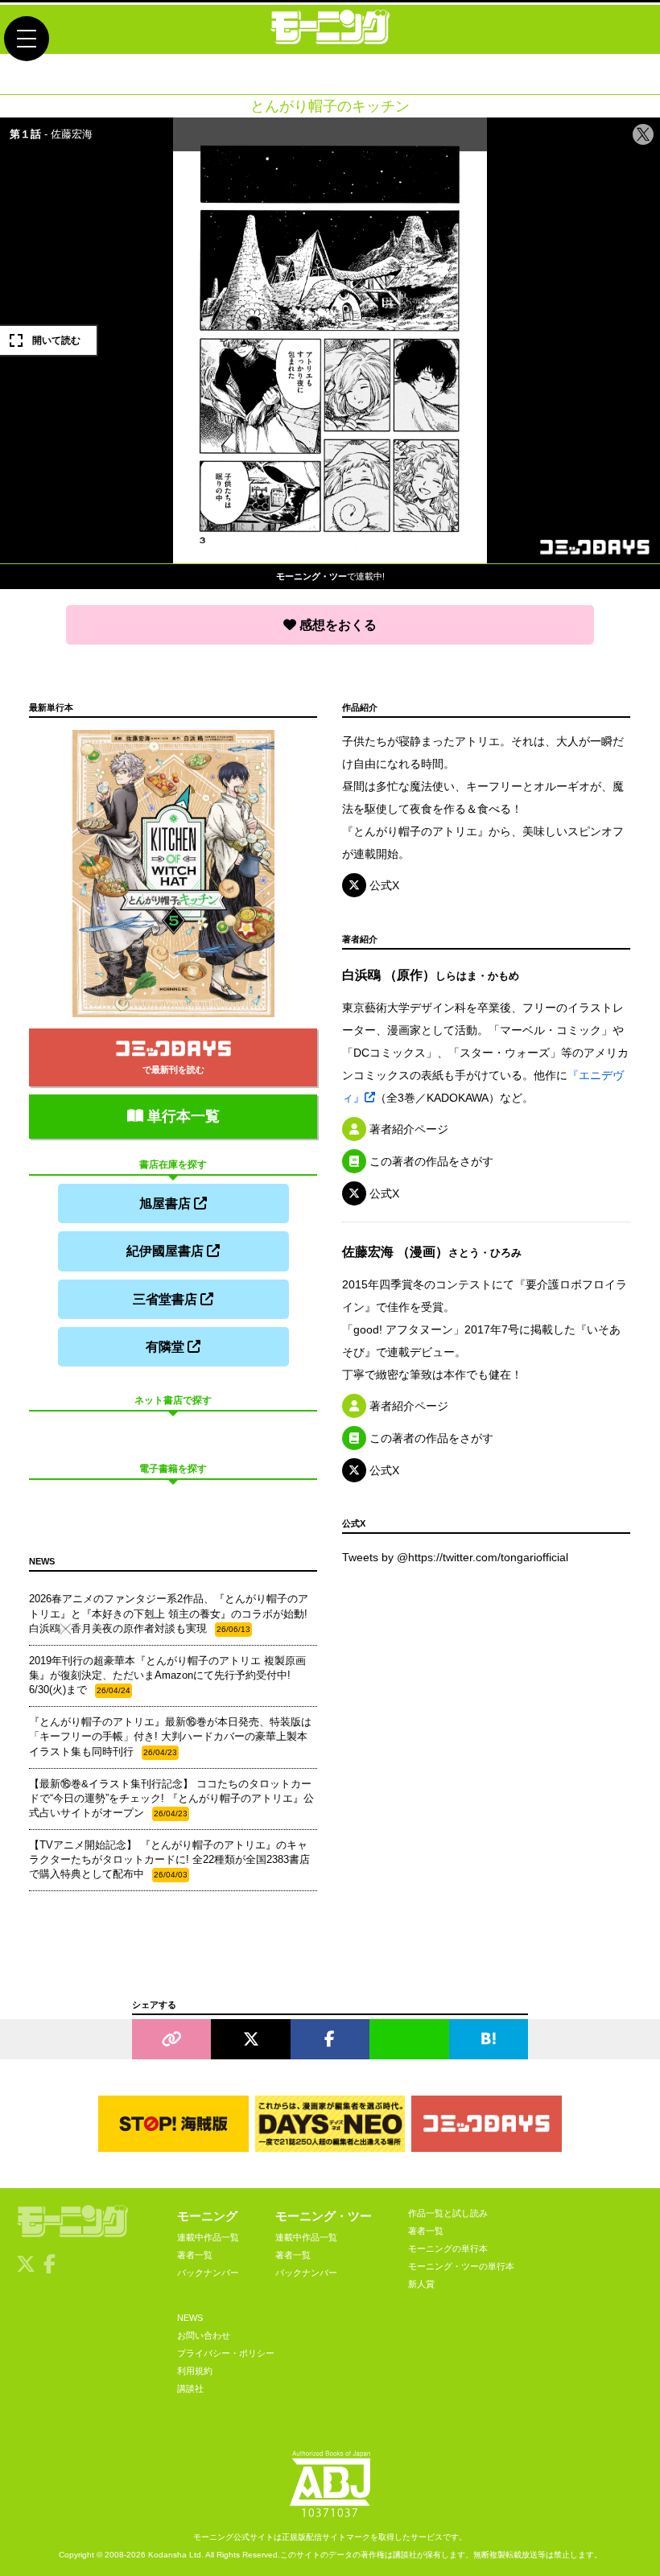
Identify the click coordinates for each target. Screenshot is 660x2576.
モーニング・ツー (324, 2216)
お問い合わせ (204, 2335)
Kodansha (167, 2555)
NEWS (190, 2318)
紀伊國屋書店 (167, 1251)
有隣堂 (167, 1347)
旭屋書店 (167, 1204)
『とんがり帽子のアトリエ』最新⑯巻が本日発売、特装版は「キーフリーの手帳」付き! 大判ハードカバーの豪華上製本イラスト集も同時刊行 (170, 1736)
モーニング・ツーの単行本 (461, 2266)
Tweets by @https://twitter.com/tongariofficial (455, 1557)
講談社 (190, 2388)
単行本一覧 (181, 1116)
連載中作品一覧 (208, 2237)
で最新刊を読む (173, 1070)
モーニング (207, 2216)
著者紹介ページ (407, 1129)
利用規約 (195, 2371)
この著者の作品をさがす (430, 1161)
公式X (383, 885)
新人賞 (421, 2284)
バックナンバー (208, 2273)
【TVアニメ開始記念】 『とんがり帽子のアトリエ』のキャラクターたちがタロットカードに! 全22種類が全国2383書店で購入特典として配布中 (169, 1859)
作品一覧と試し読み (448, 2213)
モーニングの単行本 (448, 2248)
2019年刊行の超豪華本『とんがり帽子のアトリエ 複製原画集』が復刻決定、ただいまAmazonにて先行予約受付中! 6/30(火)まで (167, 1675)
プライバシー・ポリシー (226, 2353)
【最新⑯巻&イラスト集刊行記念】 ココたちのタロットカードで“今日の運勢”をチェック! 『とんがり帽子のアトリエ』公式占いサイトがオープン (171, 1798)
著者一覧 (195, 2255)
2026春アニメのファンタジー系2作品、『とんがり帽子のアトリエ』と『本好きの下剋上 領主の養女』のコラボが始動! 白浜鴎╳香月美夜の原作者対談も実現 (169, 1613)
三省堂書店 (167, 1299)
